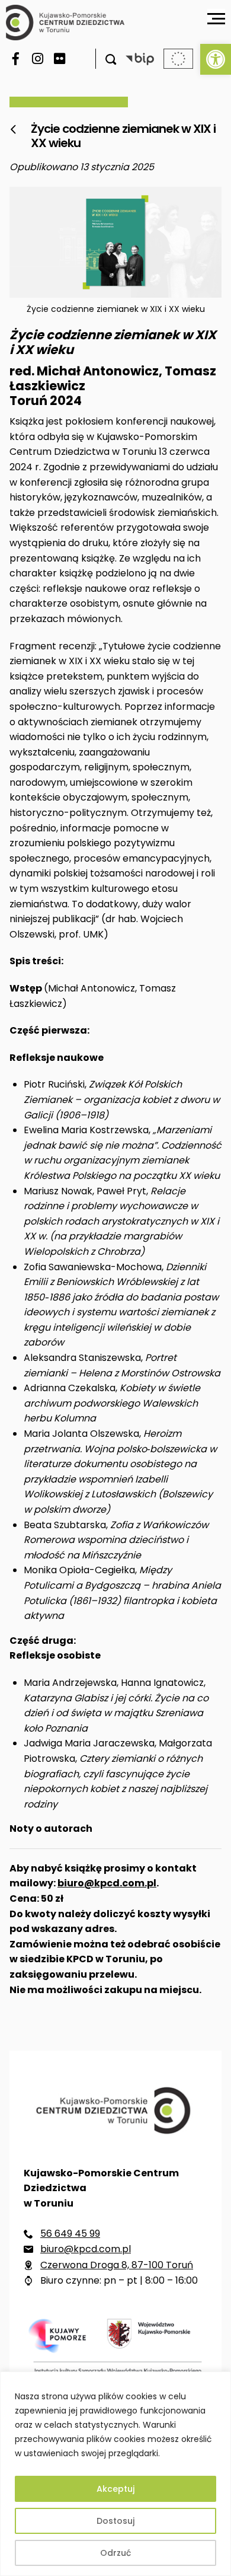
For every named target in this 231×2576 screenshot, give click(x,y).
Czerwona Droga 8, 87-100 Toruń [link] (117, 2265)
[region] (115, 2474)
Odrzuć (115, 2553)
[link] (216, 59)
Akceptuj (115, 2489)
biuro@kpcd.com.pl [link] (107, 1883)
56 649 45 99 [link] (70, 2234)
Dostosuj (115, 2521)
